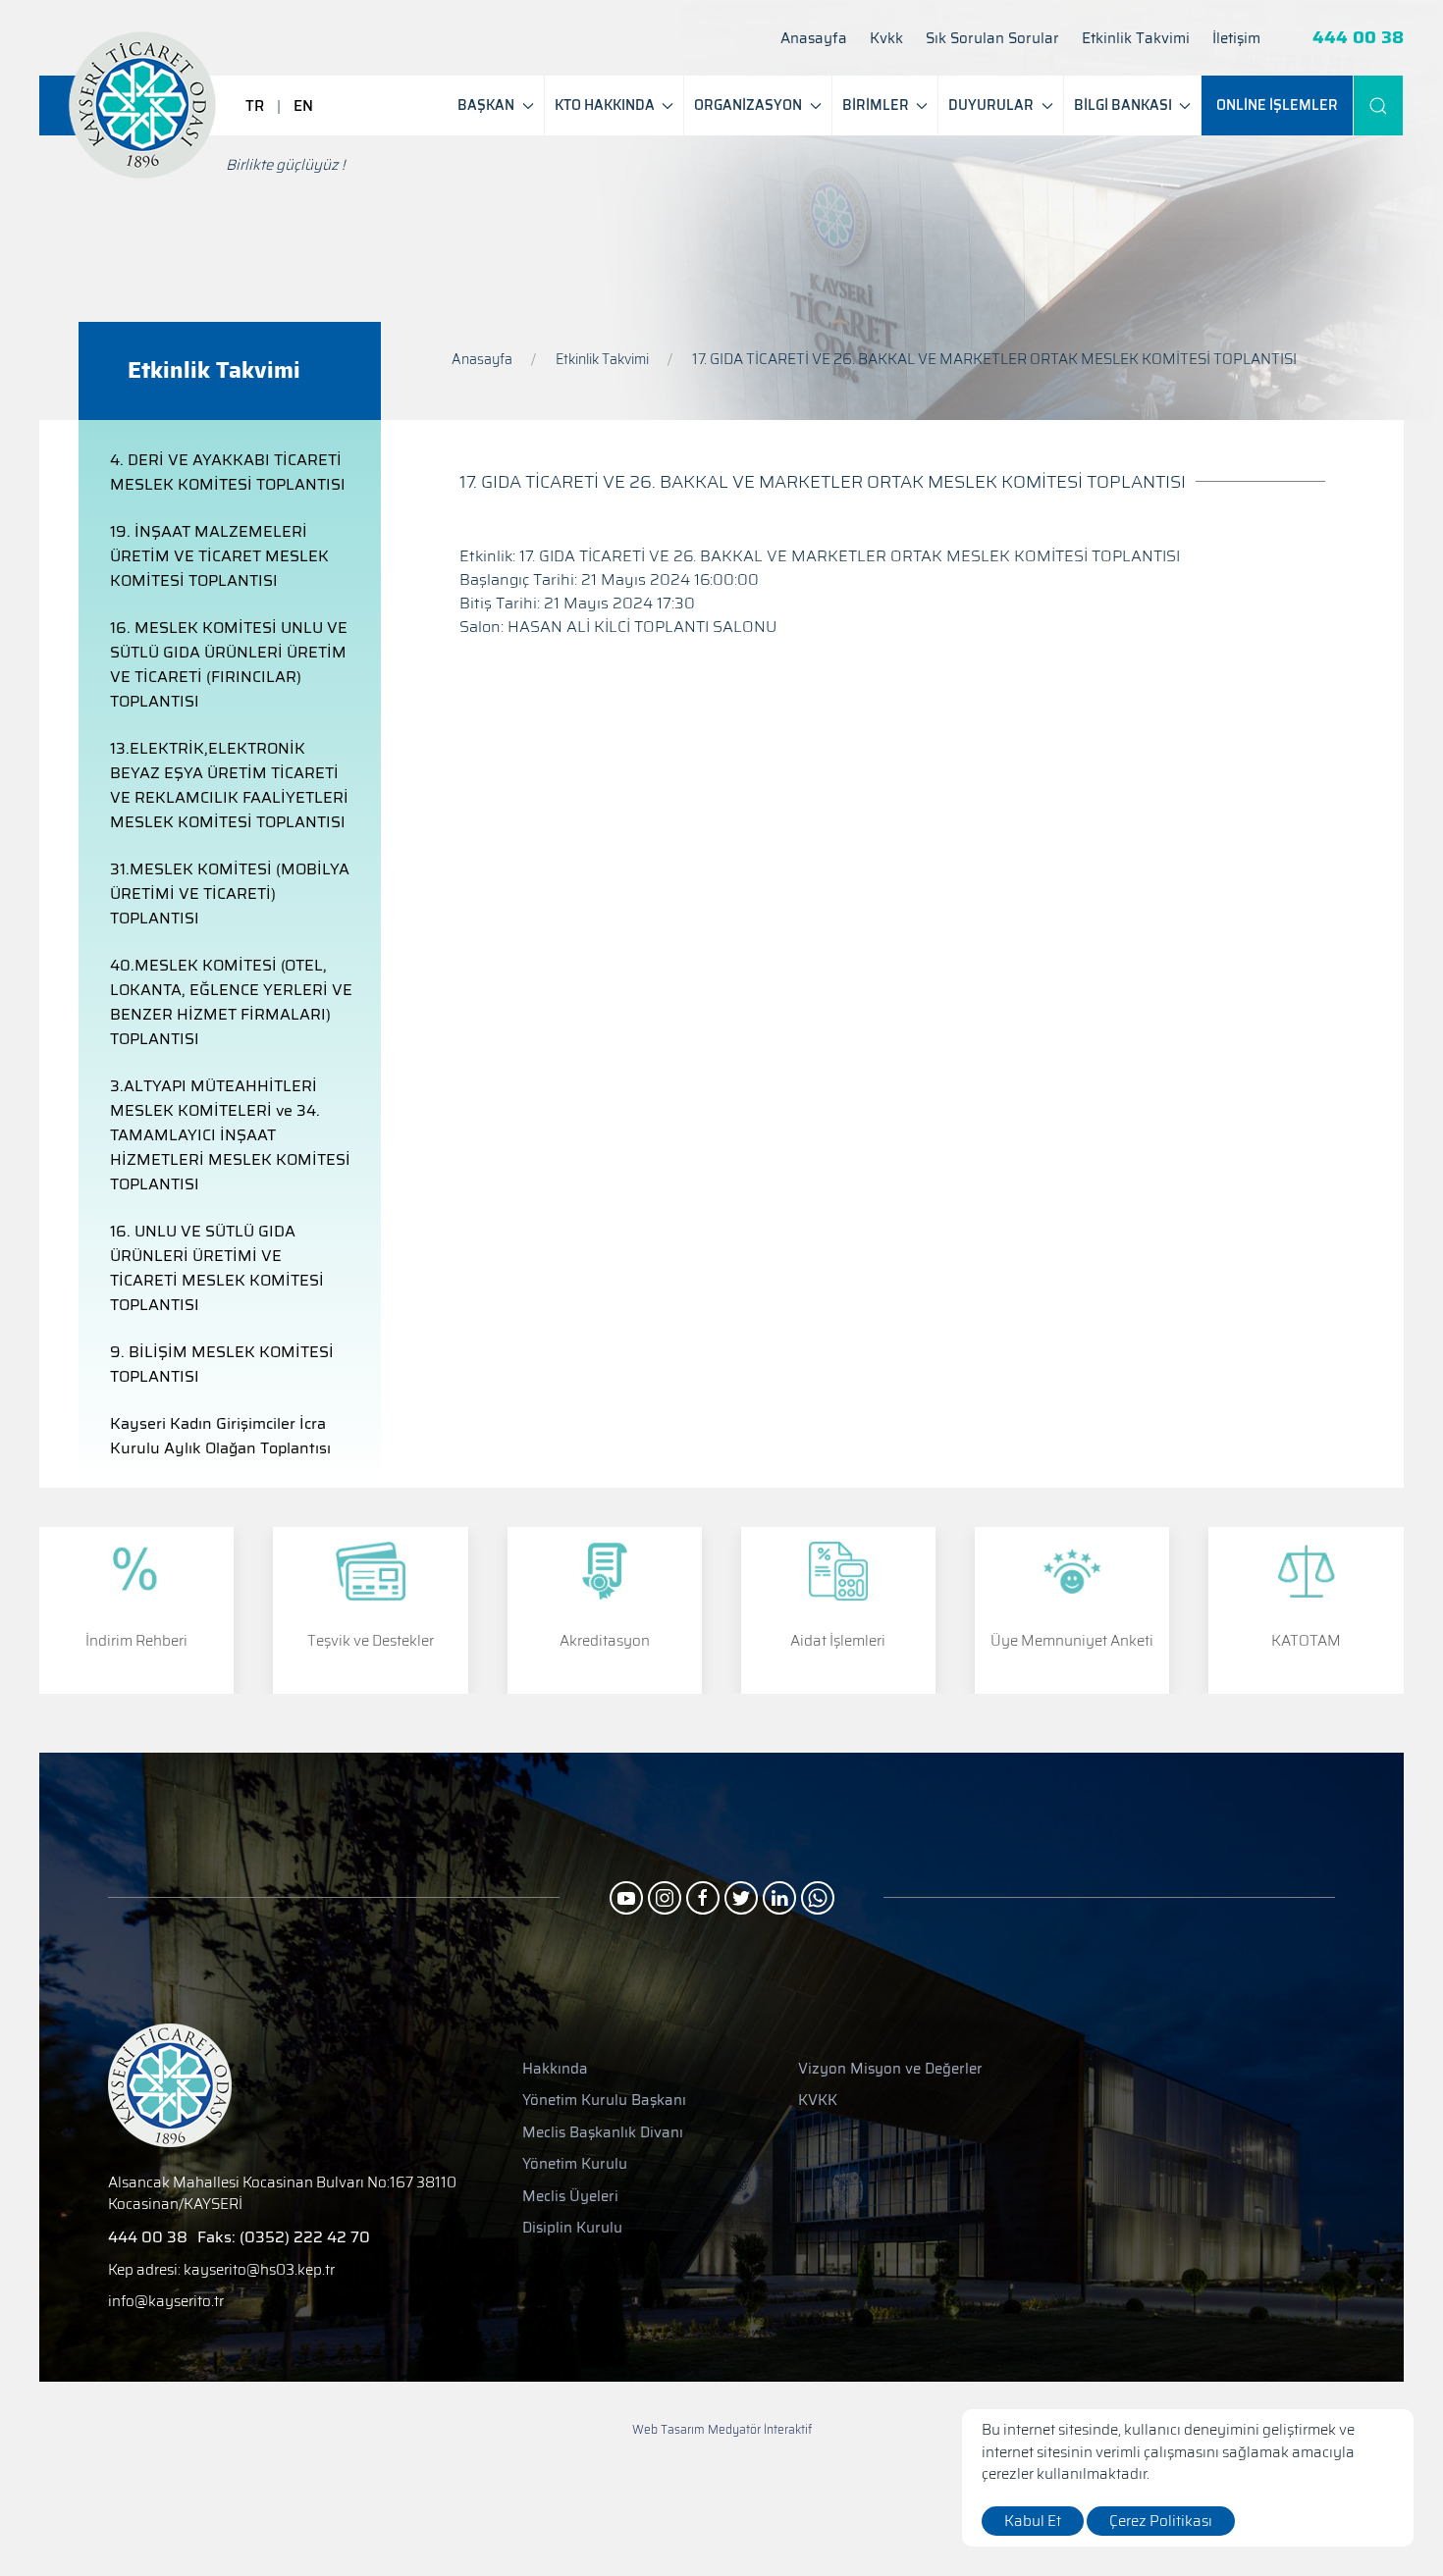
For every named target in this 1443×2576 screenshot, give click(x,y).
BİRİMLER (876, 105)
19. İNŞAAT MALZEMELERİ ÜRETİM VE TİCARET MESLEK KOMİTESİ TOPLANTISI (219, 556)
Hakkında (555, 2069)
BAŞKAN (486, 105)
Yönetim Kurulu (575, 2164)
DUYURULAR (991, 105)
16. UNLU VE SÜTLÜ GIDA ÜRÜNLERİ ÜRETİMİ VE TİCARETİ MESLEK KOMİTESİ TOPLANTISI (217, 1268)
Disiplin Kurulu (572, 2228)
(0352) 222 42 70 (305, 2237)
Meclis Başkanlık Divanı (603, 2133)
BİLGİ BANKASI (1123, 105)
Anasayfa (814, 39)
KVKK (818, 2101)
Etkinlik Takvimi (1136, 39)
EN (303, 106)
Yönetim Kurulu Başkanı (604, 2101)
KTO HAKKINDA (605, 105)
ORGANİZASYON (748, 105)
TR (255, 106)
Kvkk (886, 39)
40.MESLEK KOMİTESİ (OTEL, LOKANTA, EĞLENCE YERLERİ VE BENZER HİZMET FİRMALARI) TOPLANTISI (231, 1002)
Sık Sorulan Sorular (992, 39)
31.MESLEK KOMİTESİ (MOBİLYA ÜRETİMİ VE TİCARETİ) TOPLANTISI (230, 894)
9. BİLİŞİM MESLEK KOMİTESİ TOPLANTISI (222, 1364)
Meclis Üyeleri (570, 2197)
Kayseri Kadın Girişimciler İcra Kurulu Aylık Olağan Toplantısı (220, 1436)
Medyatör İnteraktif (760, 2430)
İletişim (1236, 39)
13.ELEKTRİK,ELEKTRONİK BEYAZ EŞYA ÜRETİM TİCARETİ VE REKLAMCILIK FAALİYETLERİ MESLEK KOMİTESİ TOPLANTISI (229, 785)
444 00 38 (1358, 38)
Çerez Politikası (1161, 2521)
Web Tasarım (668, 2429)
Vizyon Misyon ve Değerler (890, 2069)
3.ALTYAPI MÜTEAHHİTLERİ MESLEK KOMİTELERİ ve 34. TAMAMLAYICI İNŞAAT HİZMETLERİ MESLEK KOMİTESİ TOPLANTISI (230, 1135)
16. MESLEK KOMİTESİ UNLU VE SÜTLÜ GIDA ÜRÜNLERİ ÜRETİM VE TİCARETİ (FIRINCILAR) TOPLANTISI (229, 664)
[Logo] (142, 105)
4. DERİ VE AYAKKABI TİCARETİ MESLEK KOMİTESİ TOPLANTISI (228, 472)
